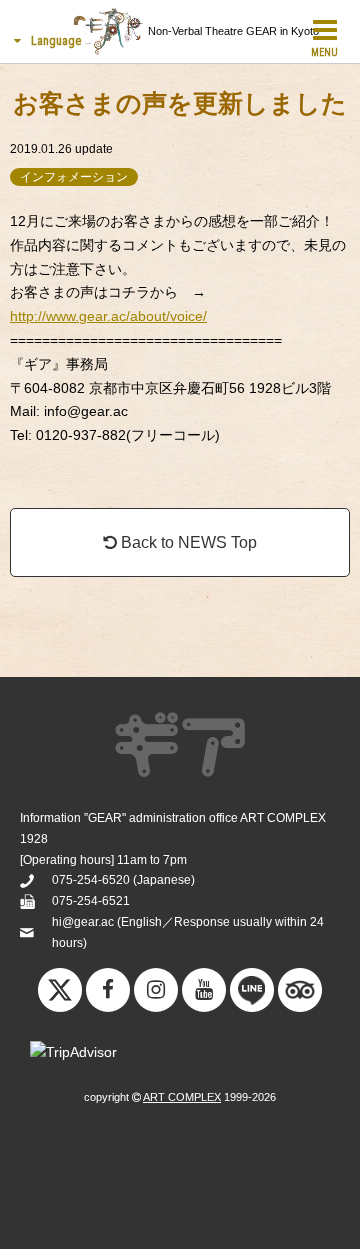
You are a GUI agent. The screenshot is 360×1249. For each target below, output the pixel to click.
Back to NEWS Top (187, 542)
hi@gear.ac (83, 922)
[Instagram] (156, 990)
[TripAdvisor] (300, 995)
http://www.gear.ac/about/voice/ (108, 316)
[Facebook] (108, 990)
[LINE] (252, 995)
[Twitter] (60, 995)
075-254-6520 (91, 880)
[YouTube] (204, 990)
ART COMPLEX (182, 1097)
